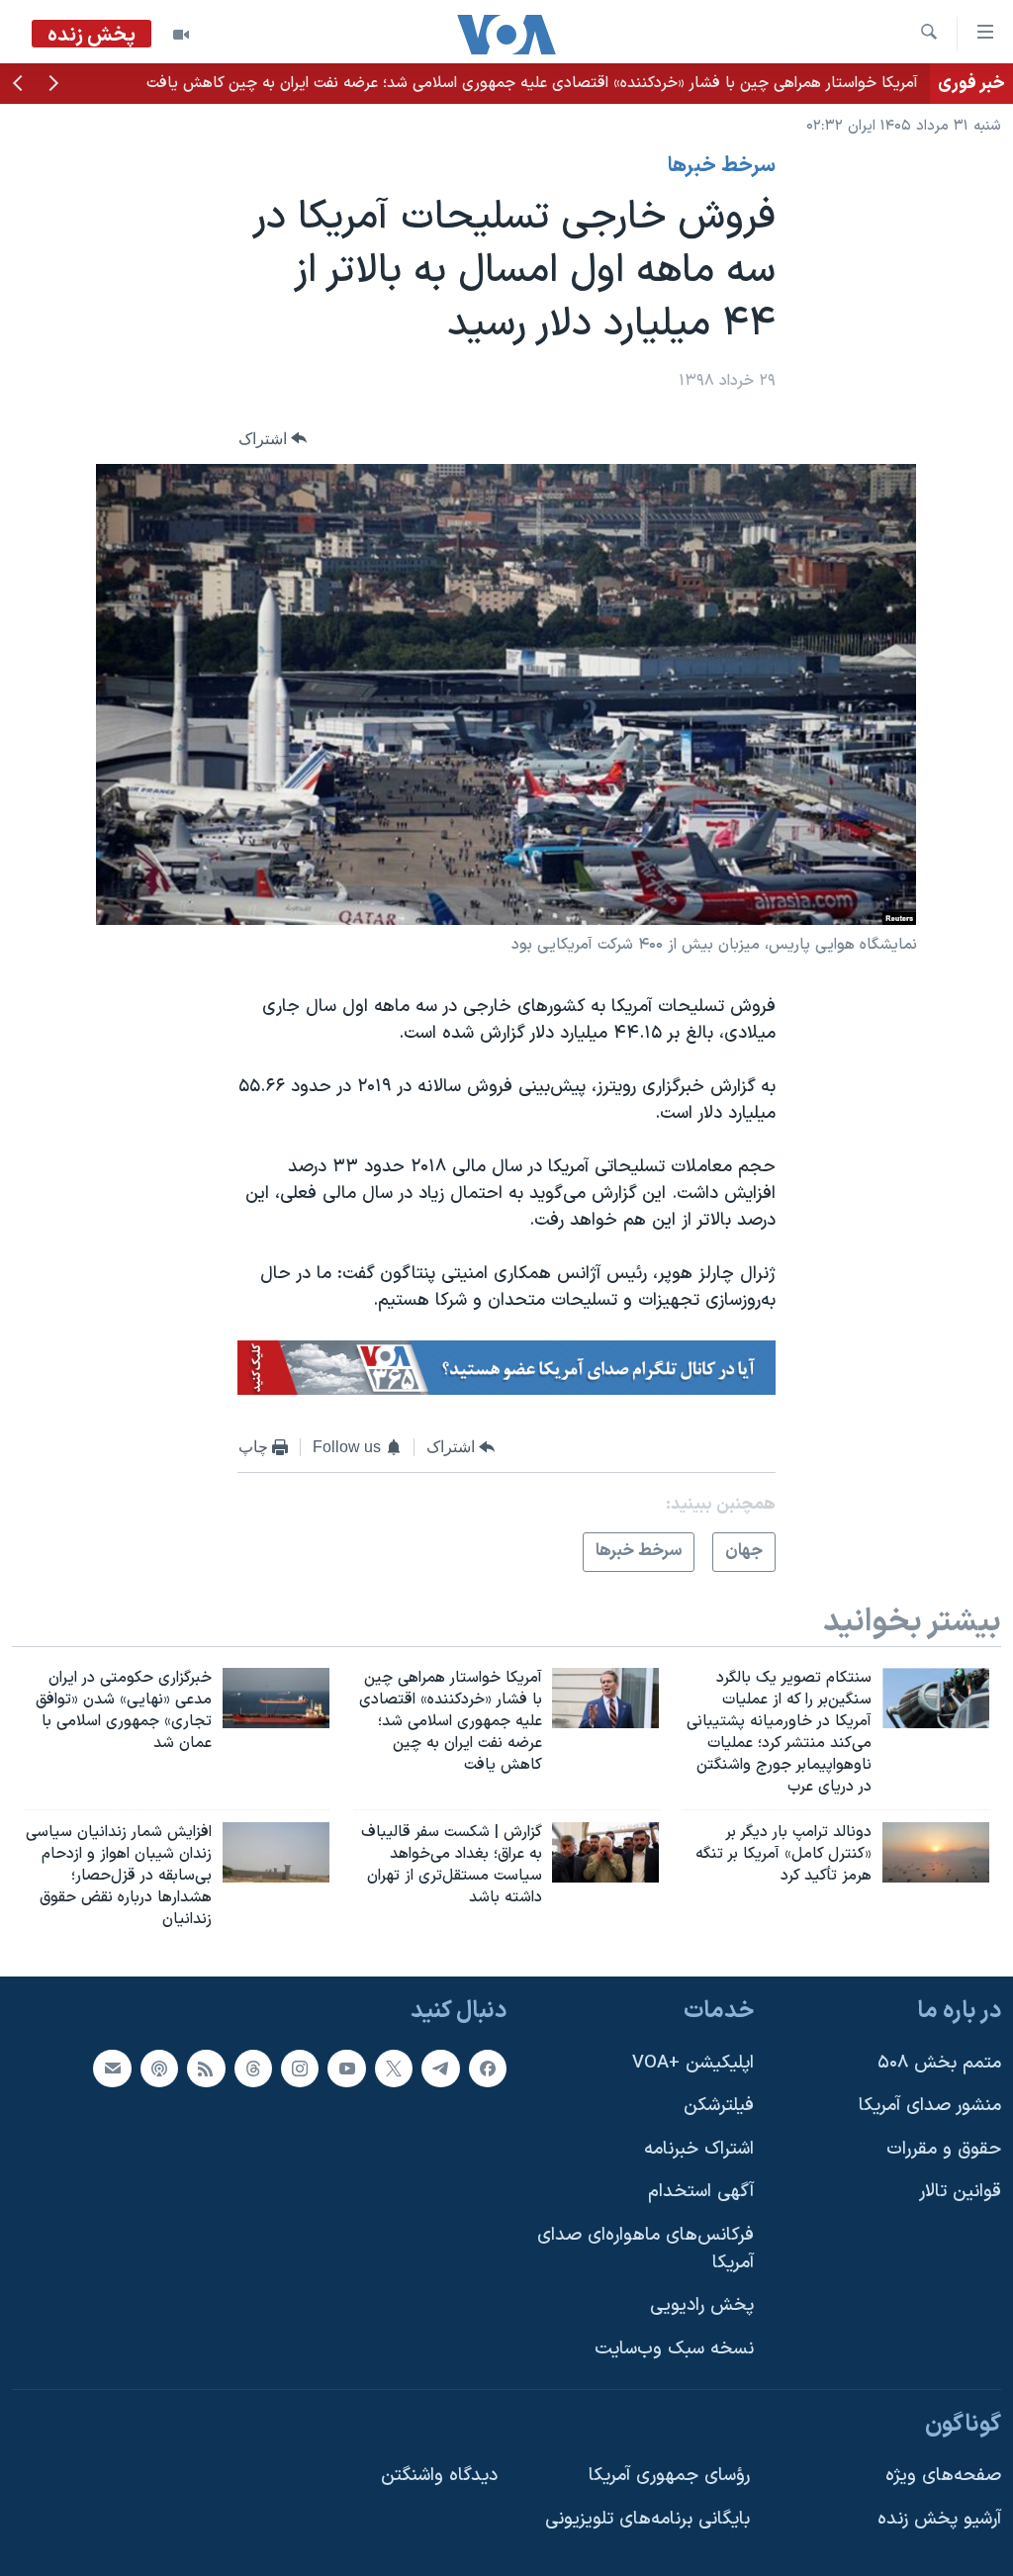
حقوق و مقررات (944, 2148)
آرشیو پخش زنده (939, 2518)
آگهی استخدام (701, 2192)
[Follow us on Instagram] (300, 2068)
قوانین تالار (960, 2192)
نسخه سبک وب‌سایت (674, 2349)
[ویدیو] (181, 35)
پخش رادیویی (702, 2305)
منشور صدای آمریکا (930, 2106)
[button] (53, 85)
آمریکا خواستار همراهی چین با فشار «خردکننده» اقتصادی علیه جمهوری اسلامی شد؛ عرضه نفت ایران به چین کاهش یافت (532, 83)
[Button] (273, 439)
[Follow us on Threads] (253, 2068)
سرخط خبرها (722, 166)
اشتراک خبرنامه (699, 2148)
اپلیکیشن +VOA (693, 2062)
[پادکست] (159, 2068)
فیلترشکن (719, 2106)
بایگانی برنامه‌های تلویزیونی (647, 2518)
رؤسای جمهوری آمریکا (669, 2476)
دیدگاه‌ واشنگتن (439, 2476)
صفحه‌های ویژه (943, 2476)
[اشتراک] (112, 2068)
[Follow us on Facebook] (488, 2068)
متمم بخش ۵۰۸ (939, 2062)
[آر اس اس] (206, 2068)
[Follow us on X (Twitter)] (394, 2068)
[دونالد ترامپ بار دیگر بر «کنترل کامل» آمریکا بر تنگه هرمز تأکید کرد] (936, 1852)
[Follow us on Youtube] (346, 2068)
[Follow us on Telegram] (440, 2068)
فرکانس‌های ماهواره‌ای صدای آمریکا (645, 2249)
